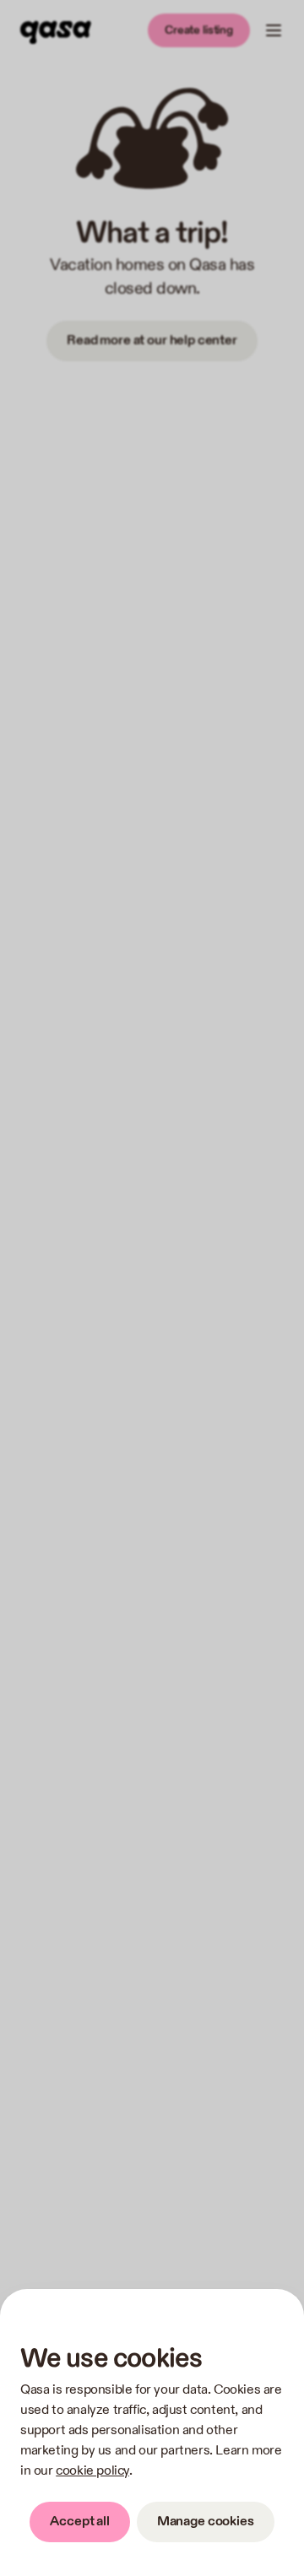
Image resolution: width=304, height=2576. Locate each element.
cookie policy (92, 2471)
